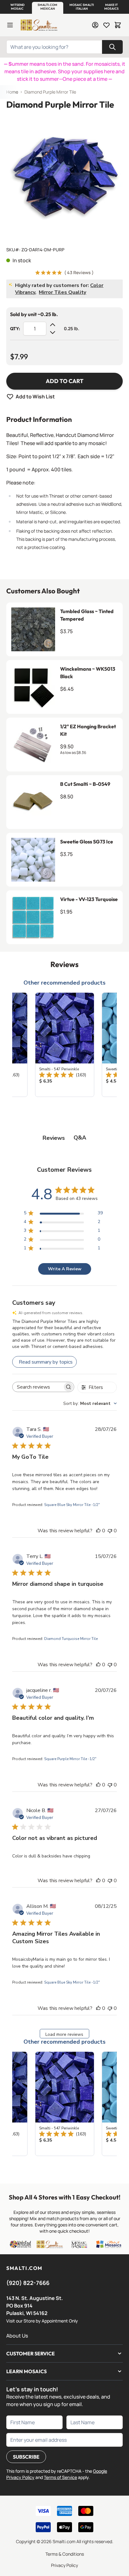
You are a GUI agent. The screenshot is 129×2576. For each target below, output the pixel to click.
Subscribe (26, 2457)
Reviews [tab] (54, 1138)
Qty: (15, 329)
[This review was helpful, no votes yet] (98, 1531)
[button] (17, 7)
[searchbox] (38, 1387)
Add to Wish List (35, 397)
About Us (17, 2336)
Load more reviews (64, 2034)
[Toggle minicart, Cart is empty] (118, 25)
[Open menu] (10, 25)
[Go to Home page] (39, 25)
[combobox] (90, 1403)
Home (12, 92)
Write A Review (65, 1269)
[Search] (112, 47)
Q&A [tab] (80, 1138)
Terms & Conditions (65, 2554)
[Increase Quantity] (53, 325)
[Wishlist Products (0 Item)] (106, 25)
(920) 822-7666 (28, 2283)
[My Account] (95, 25)
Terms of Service (60, 2477)
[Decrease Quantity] (53, 332)
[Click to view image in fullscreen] (64, 176)
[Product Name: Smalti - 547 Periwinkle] (65, 1045)
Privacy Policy (64, 2565)
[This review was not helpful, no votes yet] (110, 1531)
